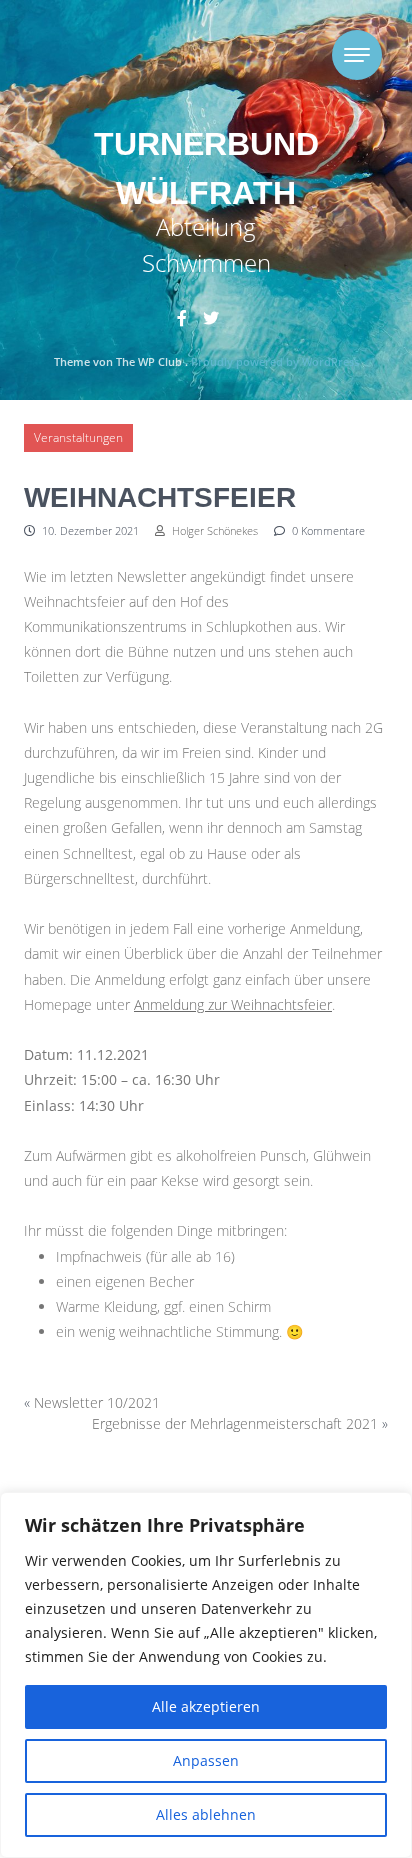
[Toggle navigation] (357, 55)
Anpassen (206, 1760)
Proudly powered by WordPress (275, 361)
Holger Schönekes (213, 530)
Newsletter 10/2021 (97, 1402)
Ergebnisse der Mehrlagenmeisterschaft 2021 (235, 1423)
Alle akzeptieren (206, 1706)
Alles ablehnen (206, 1814)
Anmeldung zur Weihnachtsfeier (233, 1004)
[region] (206, 1675)
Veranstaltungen (78, 437)
